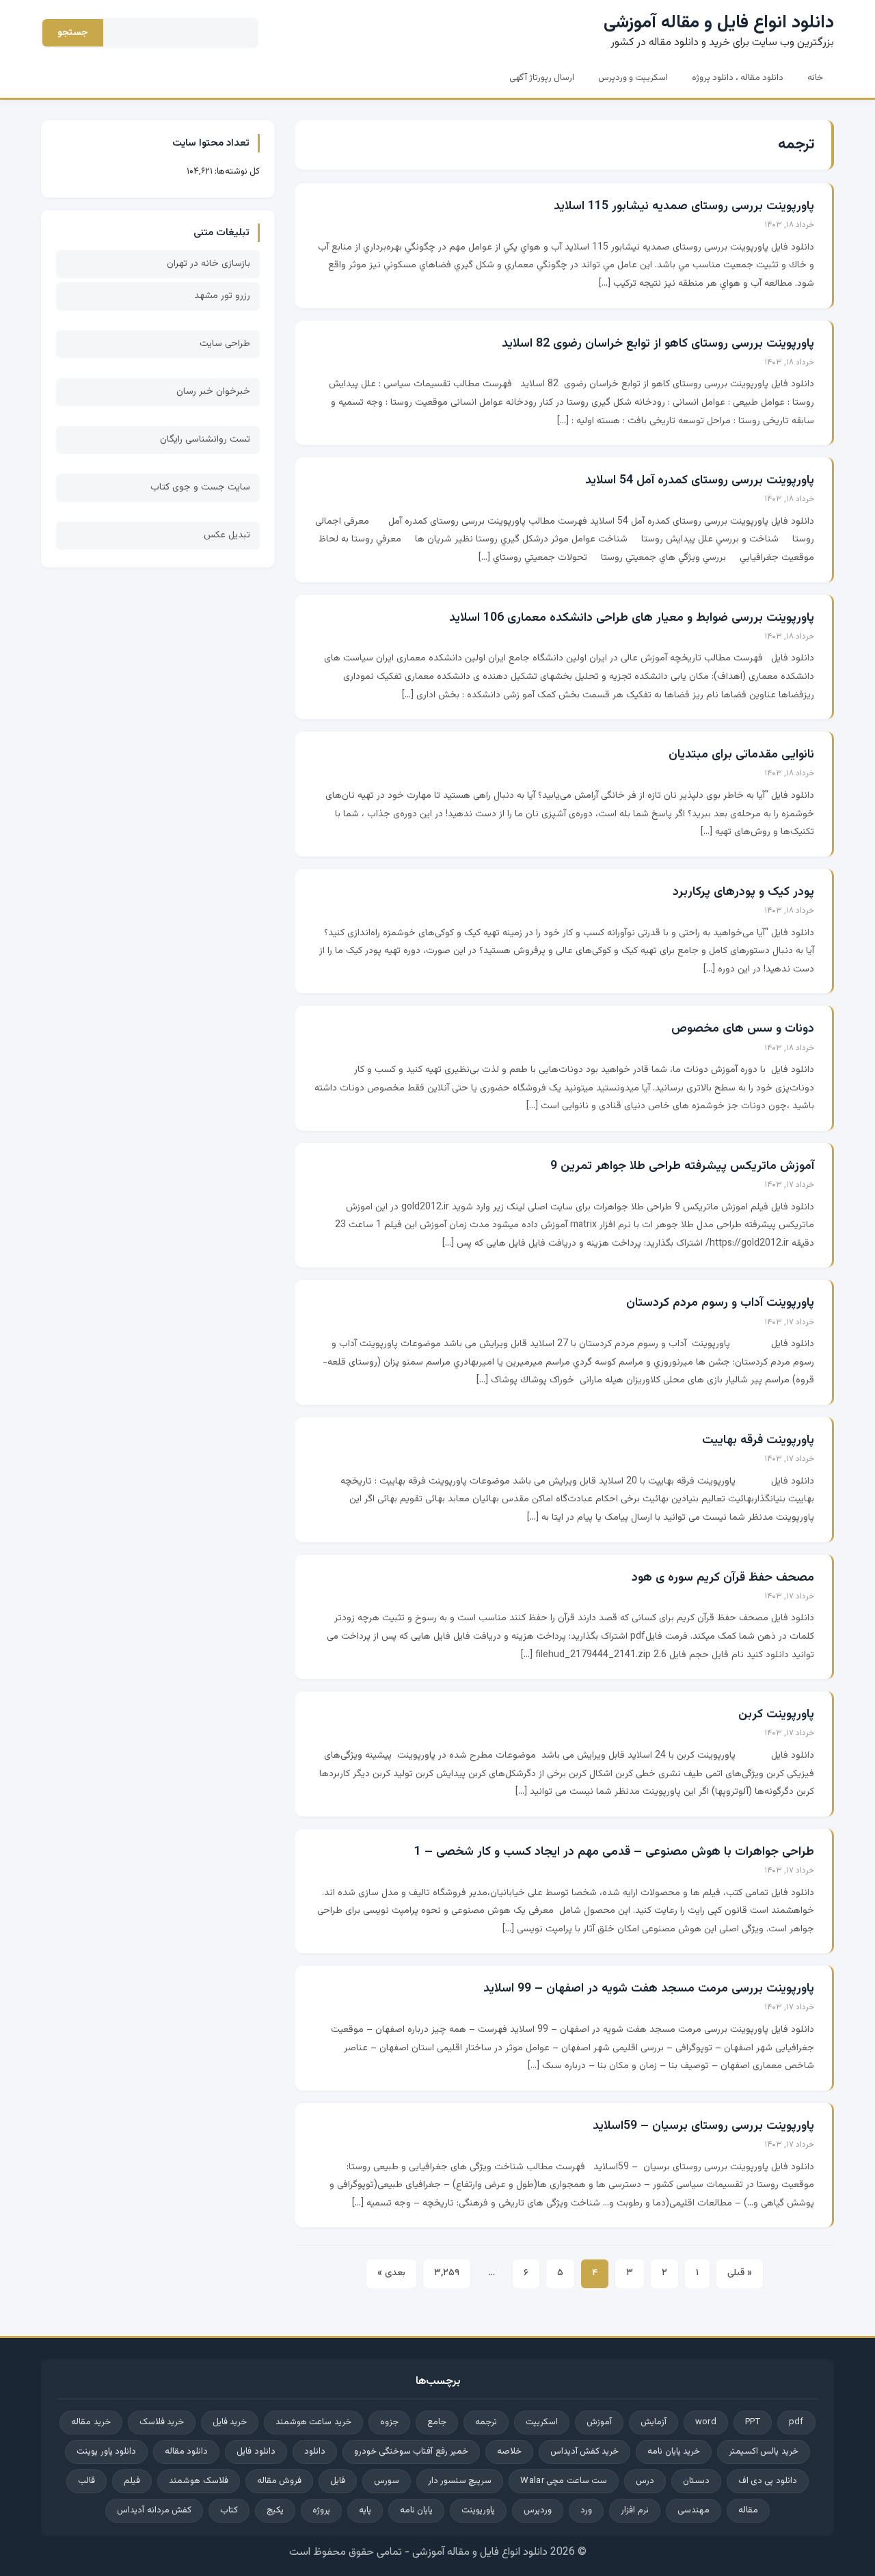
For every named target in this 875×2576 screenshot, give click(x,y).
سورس (387, 2481)
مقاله (748, 2510)
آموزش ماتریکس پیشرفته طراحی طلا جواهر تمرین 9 (682, 1166)
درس (645, 2481)
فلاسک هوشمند (198, 2481)
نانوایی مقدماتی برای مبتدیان (741, 755)
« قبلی (740, 2273)
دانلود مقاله (186, 2452)
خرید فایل (230, 2422)
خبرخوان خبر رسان (213, 392)
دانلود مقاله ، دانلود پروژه (738, 78)
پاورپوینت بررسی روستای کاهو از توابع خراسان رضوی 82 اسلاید (658, 344)
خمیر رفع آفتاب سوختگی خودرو (411, 2452)
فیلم (132, 2481)
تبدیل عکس (227, 535)
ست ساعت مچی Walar (563, 2481)
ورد (586, 2510)
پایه (365, 2510)
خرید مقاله (91, 2422)
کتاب (229, 2510)
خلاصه (509, 2452)
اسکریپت (542, 2422)
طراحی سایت (225, 344)
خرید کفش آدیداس (585, 2452)
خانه (815, 78)
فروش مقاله (279, 2481)
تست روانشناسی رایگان (205, 440)
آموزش (599, 2422)
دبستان (696, 2481)
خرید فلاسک (162, 2422)
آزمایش (654, 2422)
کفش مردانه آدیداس (154, 2510)
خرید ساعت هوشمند (313, 2422)
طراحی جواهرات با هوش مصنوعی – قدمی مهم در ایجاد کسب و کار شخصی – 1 (614, 1852)
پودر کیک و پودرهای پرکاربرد (743, 892)
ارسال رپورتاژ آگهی (542, 78)
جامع (437, 2422)
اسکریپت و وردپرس (633, 78)
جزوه (389, 2422)
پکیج (275, 2510)
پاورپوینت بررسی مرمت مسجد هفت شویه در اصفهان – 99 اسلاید (649, 1989)
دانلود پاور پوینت (106, 2452)
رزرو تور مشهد (222, 296)
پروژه (321, 2510)
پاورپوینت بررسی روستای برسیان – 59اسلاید (703, 2126)
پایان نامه (416, 2510)
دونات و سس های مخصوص (743, 1029)
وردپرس (538, 2510)
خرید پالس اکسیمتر (764, 2452)
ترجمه (486, 2422)
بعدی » (391, 2273)
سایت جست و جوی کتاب (200, 487)
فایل (338, 2481)
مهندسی (694, 2510)
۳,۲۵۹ (447, 2273)
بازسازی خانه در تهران (208, 264)
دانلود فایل (256, 2452)
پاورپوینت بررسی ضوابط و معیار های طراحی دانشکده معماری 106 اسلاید (632, 618)
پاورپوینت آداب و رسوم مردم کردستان (720, 1303)
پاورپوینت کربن (776, 1715)
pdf (796, 2422)
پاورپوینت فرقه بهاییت (758, 1440)
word (706, 2422)
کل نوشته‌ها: (236, 172)
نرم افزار (634, 2510)
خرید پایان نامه (674, 2452)
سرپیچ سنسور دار (460, 2481)
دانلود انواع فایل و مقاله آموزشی (719, 23)
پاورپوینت (478, 2510)
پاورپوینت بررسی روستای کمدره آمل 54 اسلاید (700, 481)
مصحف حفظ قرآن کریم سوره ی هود (723, 1578)
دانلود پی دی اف (768, 2481)
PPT (753, 2422)
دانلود (315, 2452)
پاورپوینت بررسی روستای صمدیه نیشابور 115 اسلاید (684, 206)
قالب (86, 2481)
